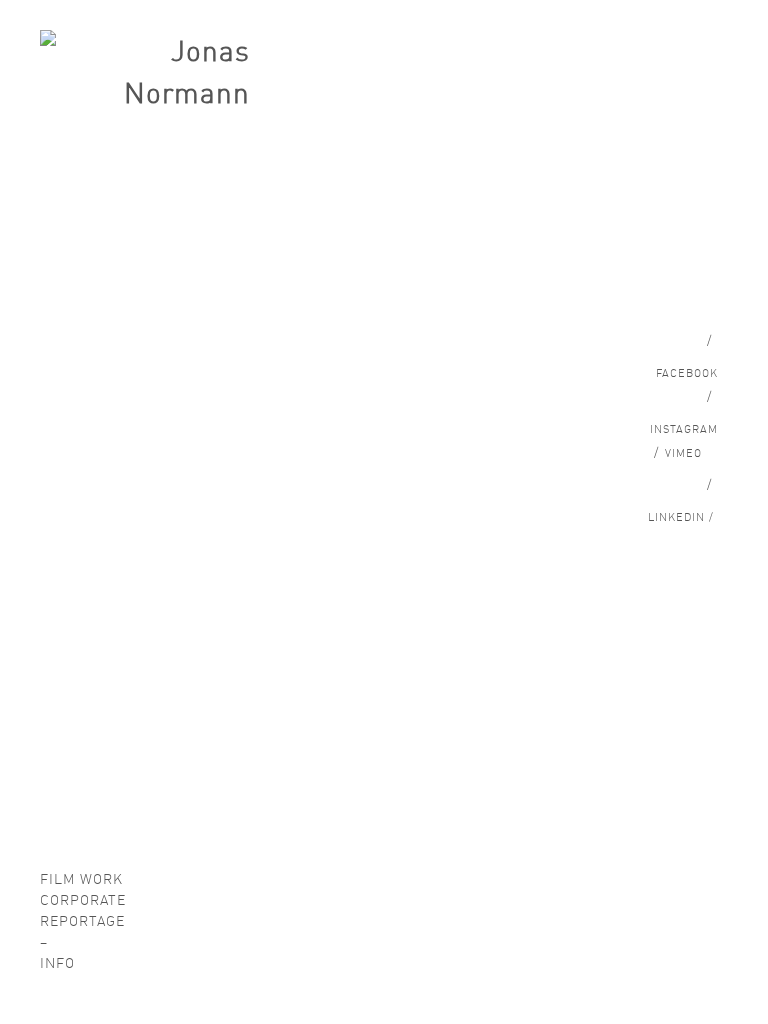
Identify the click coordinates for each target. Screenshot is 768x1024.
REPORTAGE (82, 921)
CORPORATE (83, 900)
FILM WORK (81, 879)
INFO (57, 963)
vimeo (678, 453)
